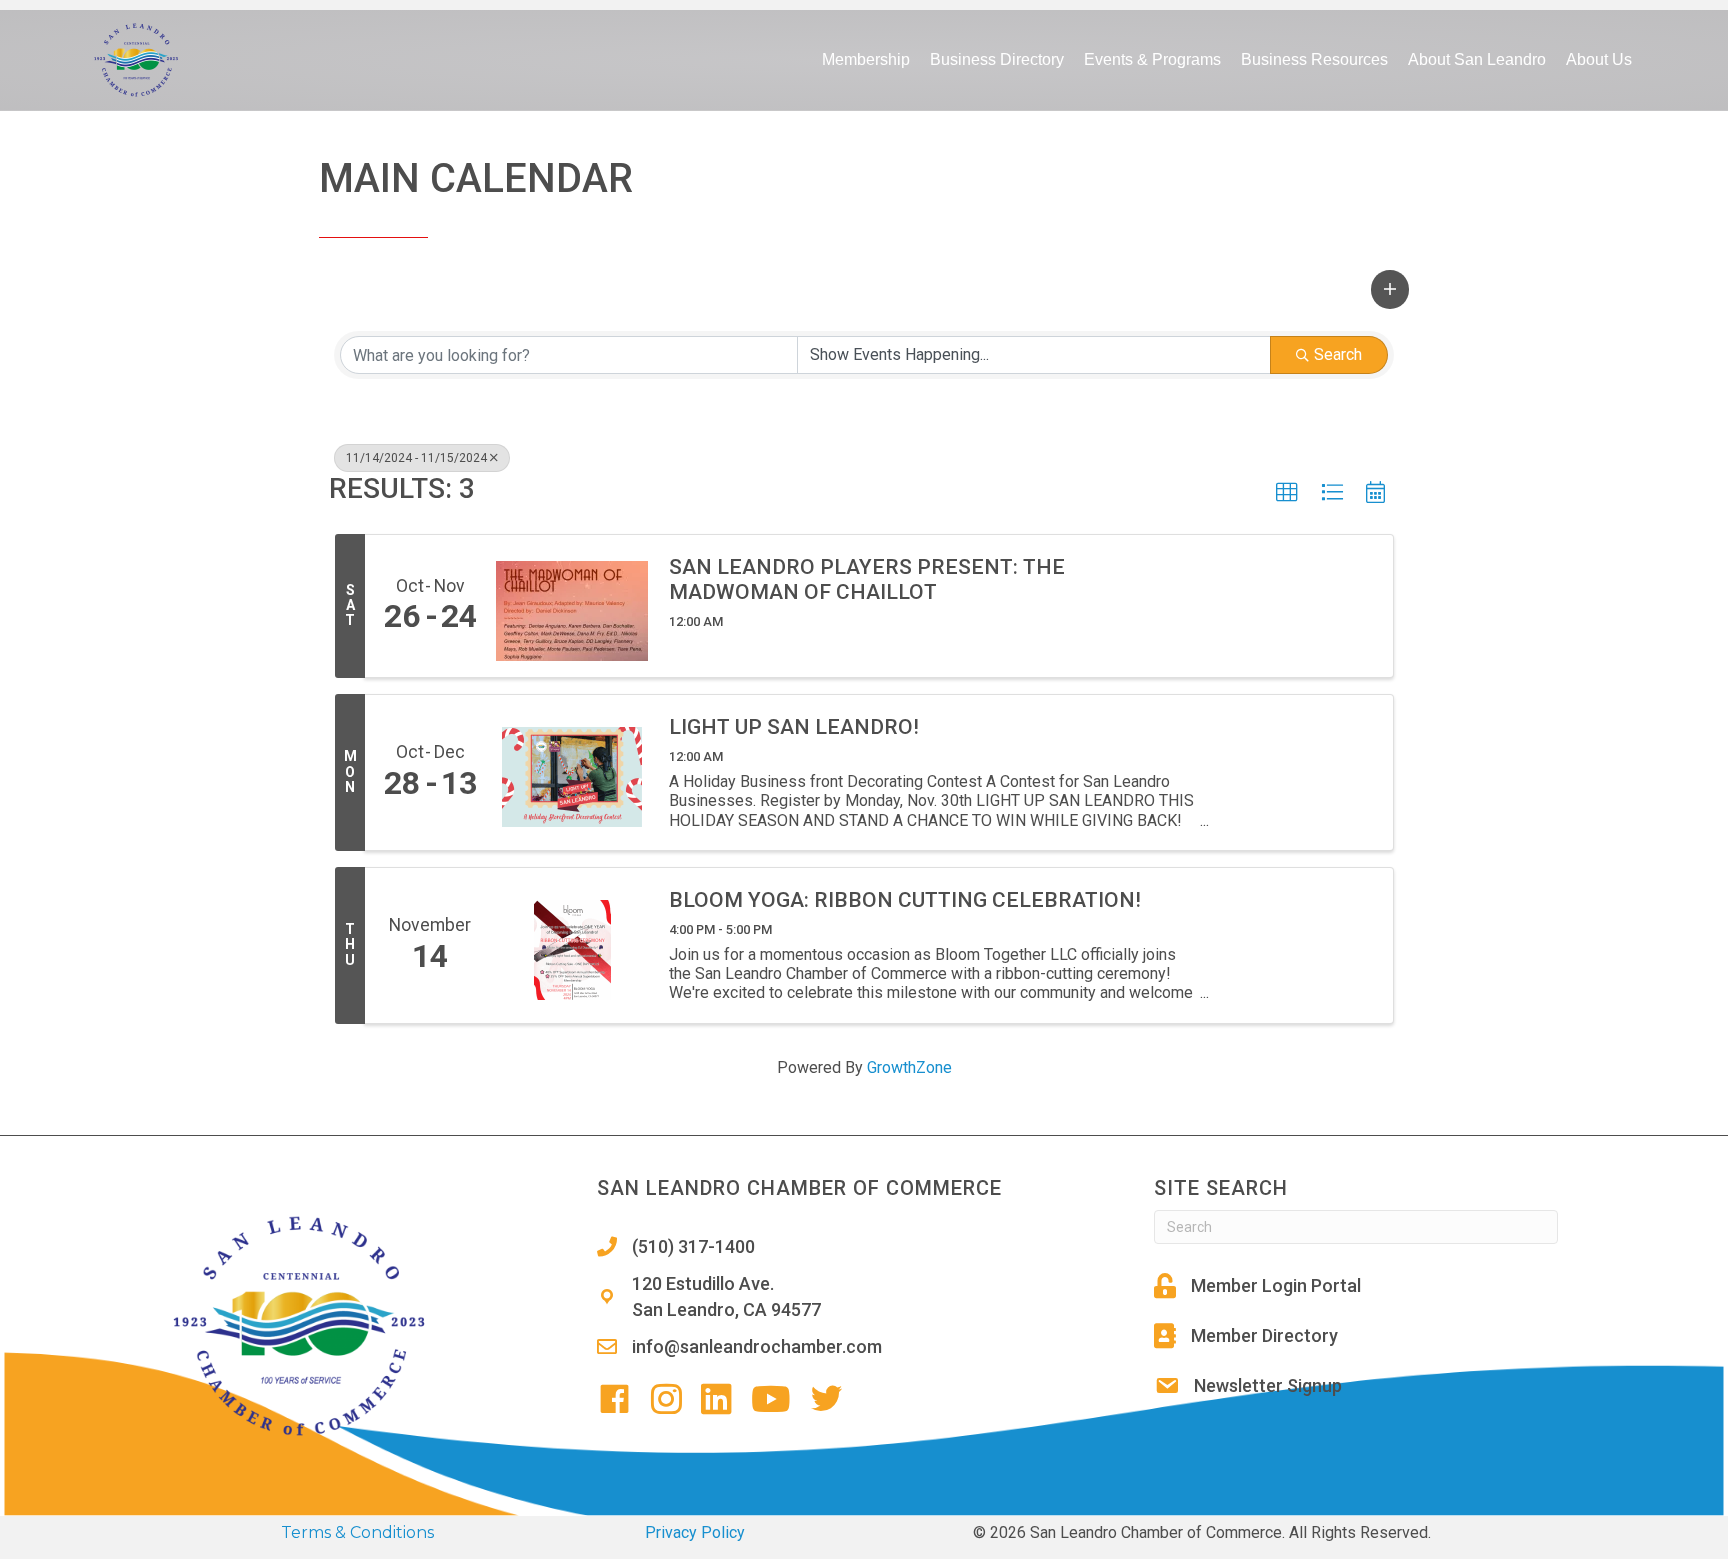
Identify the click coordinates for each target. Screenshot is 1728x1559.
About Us (1599, 59)
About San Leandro (1477, 59)
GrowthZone (909, 1067)
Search (1338, 354)
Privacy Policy (695, 1532)
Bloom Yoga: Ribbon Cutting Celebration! (905, 900)
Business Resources (1314, 59)
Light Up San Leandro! (794, 727)
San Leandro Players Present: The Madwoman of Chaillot (867, 579)
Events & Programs (1152, 59)
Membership (866, 59)
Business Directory (997, 59)
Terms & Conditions (357, 1532)
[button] (1390, 289)
